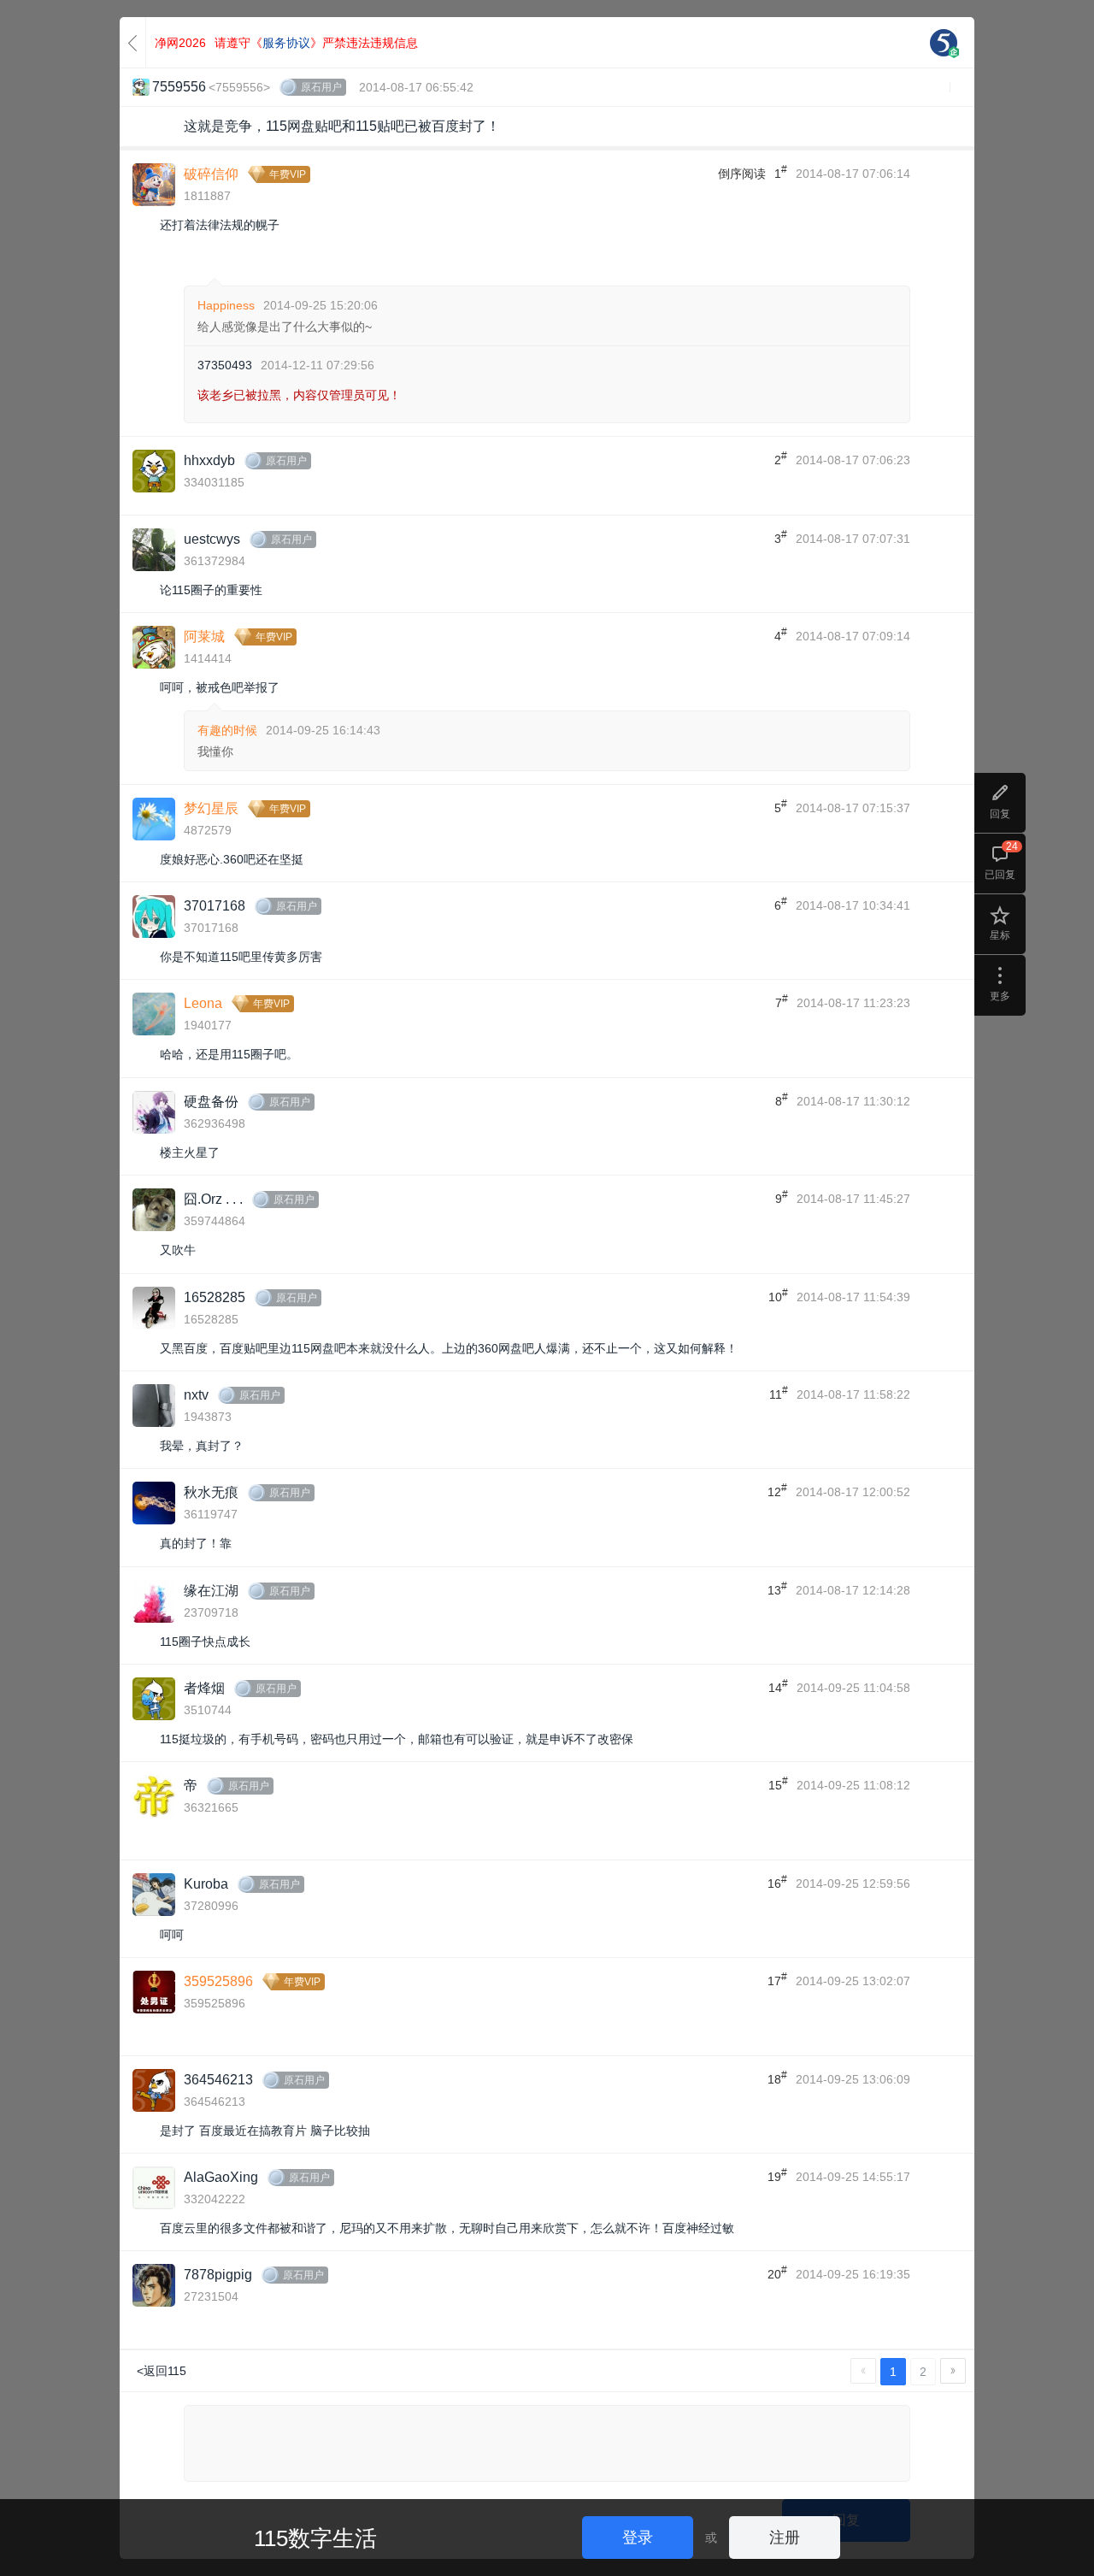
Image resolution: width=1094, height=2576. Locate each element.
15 (778, 1783)
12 (777, 1490)
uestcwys (212, 539)
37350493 (225, 365)
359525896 (218, 1981)
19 (777, 2175)
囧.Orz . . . (213, 1199)
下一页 (953, 2371)
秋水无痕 (211, 1492)
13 (777, 1589)
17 (777, 1979)
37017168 (215, 906)
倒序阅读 (742, 174)
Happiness (226, 305)
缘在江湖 (211, 1591)
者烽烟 (204, 1688)
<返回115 (162, 2371)
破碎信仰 (211, 174)
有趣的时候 (227, 730)
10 (778, 1295)
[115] (944, 43)
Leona (203, 1003)
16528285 (215, 1297)
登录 (638, 2538)
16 (777, 1882)
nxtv (196, 1395)
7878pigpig (218, 2275)
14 (778, 1686)
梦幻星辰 (211, 808)
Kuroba (206, 1884)
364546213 (218, 2080)
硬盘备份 (211, 1102)
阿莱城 (204, 637)
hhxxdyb (209, 460)
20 (777, 2272)
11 (779, 1393)
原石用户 (321, 87)
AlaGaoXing (221, 2177)
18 (777, 2078)
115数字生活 (315, 2538)
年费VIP (288, 174)
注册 (785, 2538)
